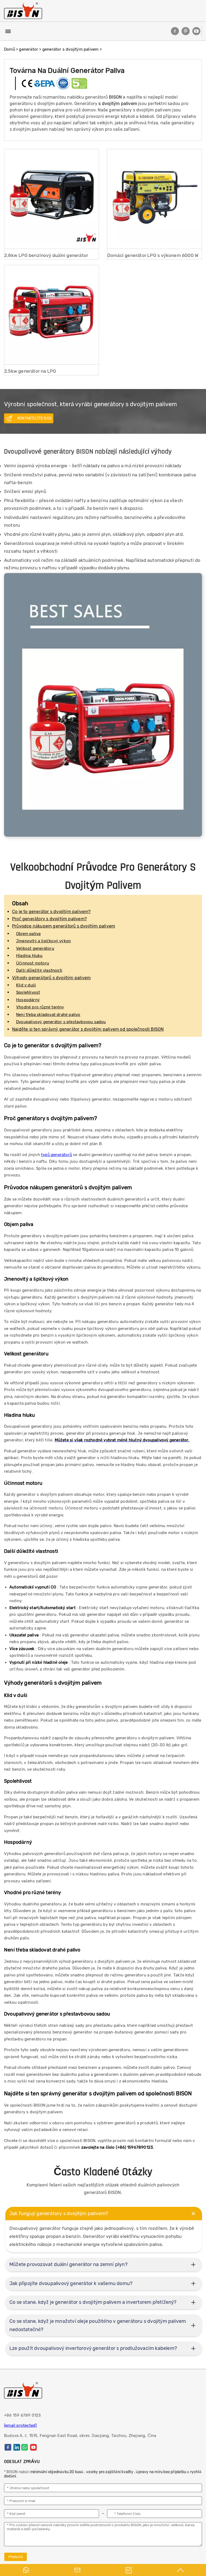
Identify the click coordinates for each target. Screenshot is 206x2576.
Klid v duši (26, 985)
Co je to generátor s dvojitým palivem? (51, 912)
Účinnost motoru (33, 963)
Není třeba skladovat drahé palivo (48, 1015)
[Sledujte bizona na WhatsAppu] (25, 2447)
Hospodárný (28, 1000)
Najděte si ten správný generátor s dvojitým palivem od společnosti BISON (88, 1029)
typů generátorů (56, 1155)
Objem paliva (28, 934)
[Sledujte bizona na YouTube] (196, 31)
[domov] (23, 11)
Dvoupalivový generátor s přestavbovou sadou (61, 1022)
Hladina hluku (29, 956)
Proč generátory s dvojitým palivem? (49, 919)
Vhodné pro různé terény (40, 1007)
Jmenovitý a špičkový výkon (43, 941)
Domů (10, 49)
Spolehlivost (28, 992)
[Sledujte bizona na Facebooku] (175, 31)
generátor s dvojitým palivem (71, 49)
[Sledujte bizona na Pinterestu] (186, 31)
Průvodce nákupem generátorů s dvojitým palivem (64, 926)
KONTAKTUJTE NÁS (34, 418)
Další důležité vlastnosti (39, 970)
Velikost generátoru (35, 948)
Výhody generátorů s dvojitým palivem (51, 978)
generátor (29, 49)
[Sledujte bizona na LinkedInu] (17, 2447)
